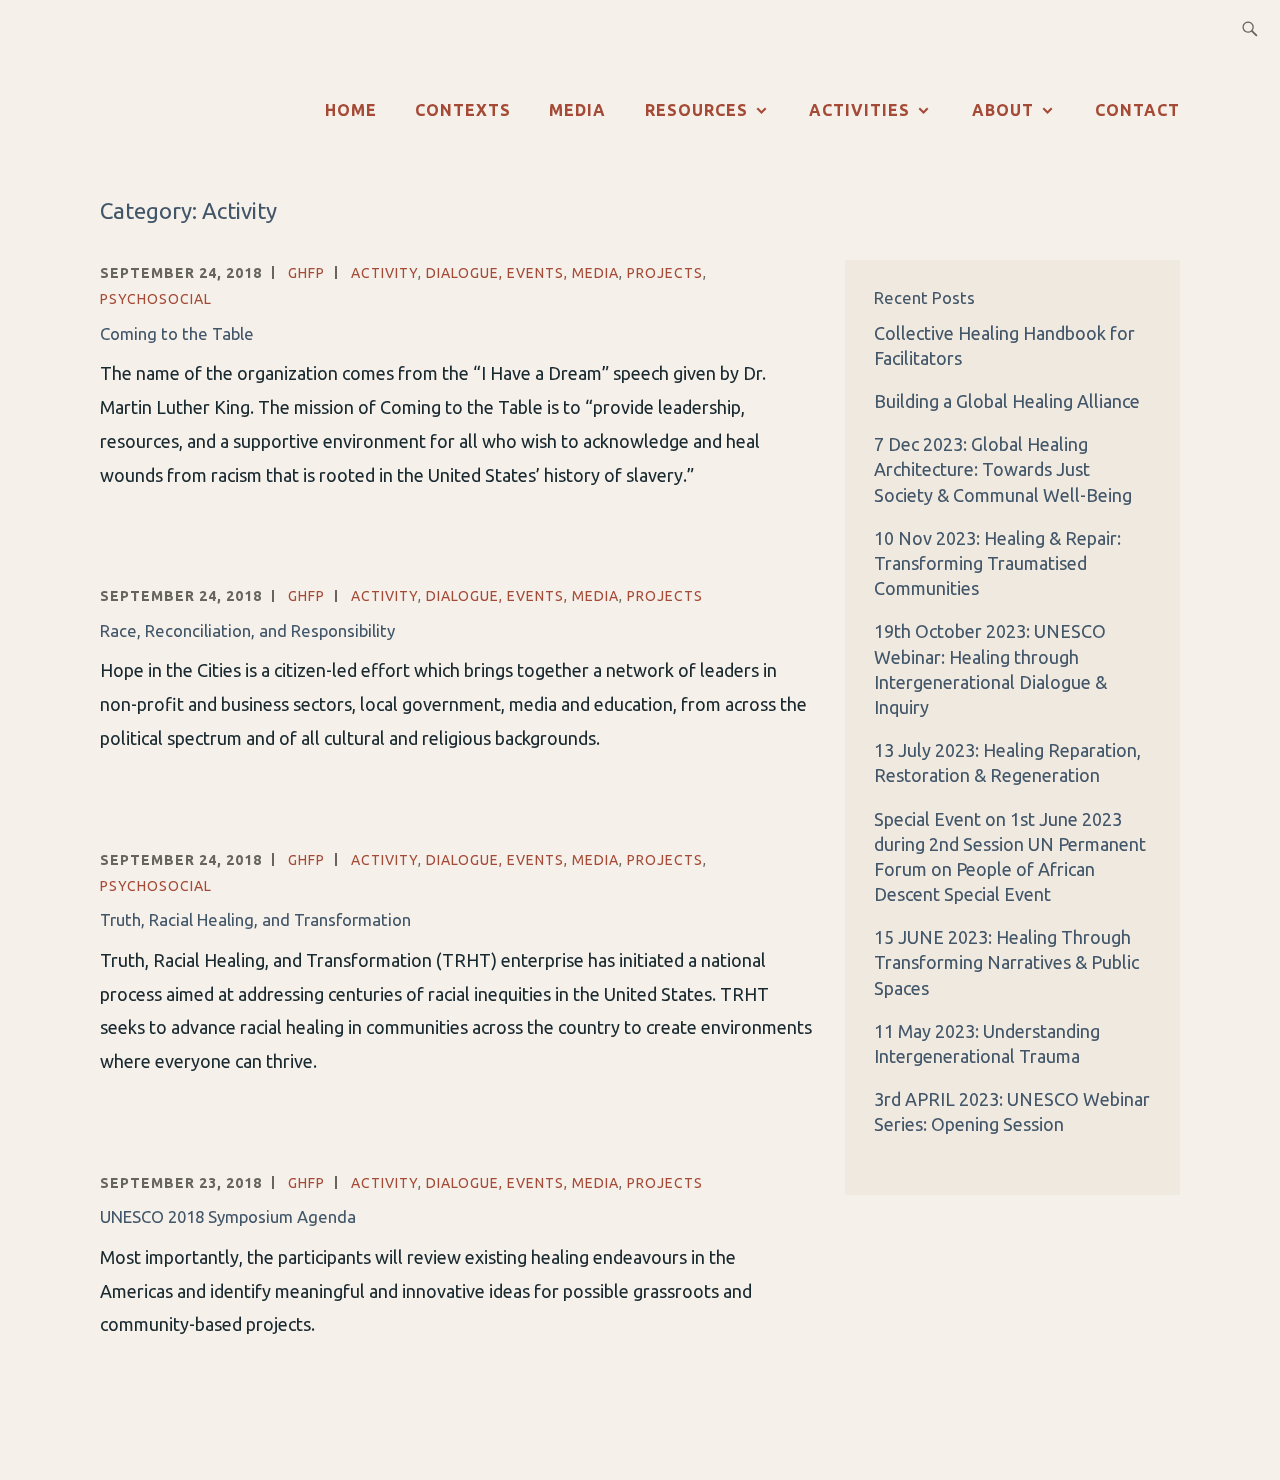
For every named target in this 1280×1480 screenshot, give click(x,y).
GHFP (306, 273)
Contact (1137, 110)
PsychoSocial (156, 299)
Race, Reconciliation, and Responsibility (247, 630)
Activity (384, 273)
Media (577, 110)
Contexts (463, 110)
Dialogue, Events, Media (522, 273)
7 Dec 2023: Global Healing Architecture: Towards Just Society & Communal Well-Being (1003, 469)
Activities (859, 110)
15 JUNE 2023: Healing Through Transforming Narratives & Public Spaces (1006, 962)
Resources (696, 110)
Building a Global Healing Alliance (1009, 401)
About (1003, 110)
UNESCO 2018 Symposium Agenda (228, 1216)
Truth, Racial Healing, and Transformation (255, 919)
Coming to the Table (177, 333)
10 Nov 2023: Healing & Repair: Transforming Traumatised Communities (997, 563)
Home (351, 110)
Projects (665, 273)
